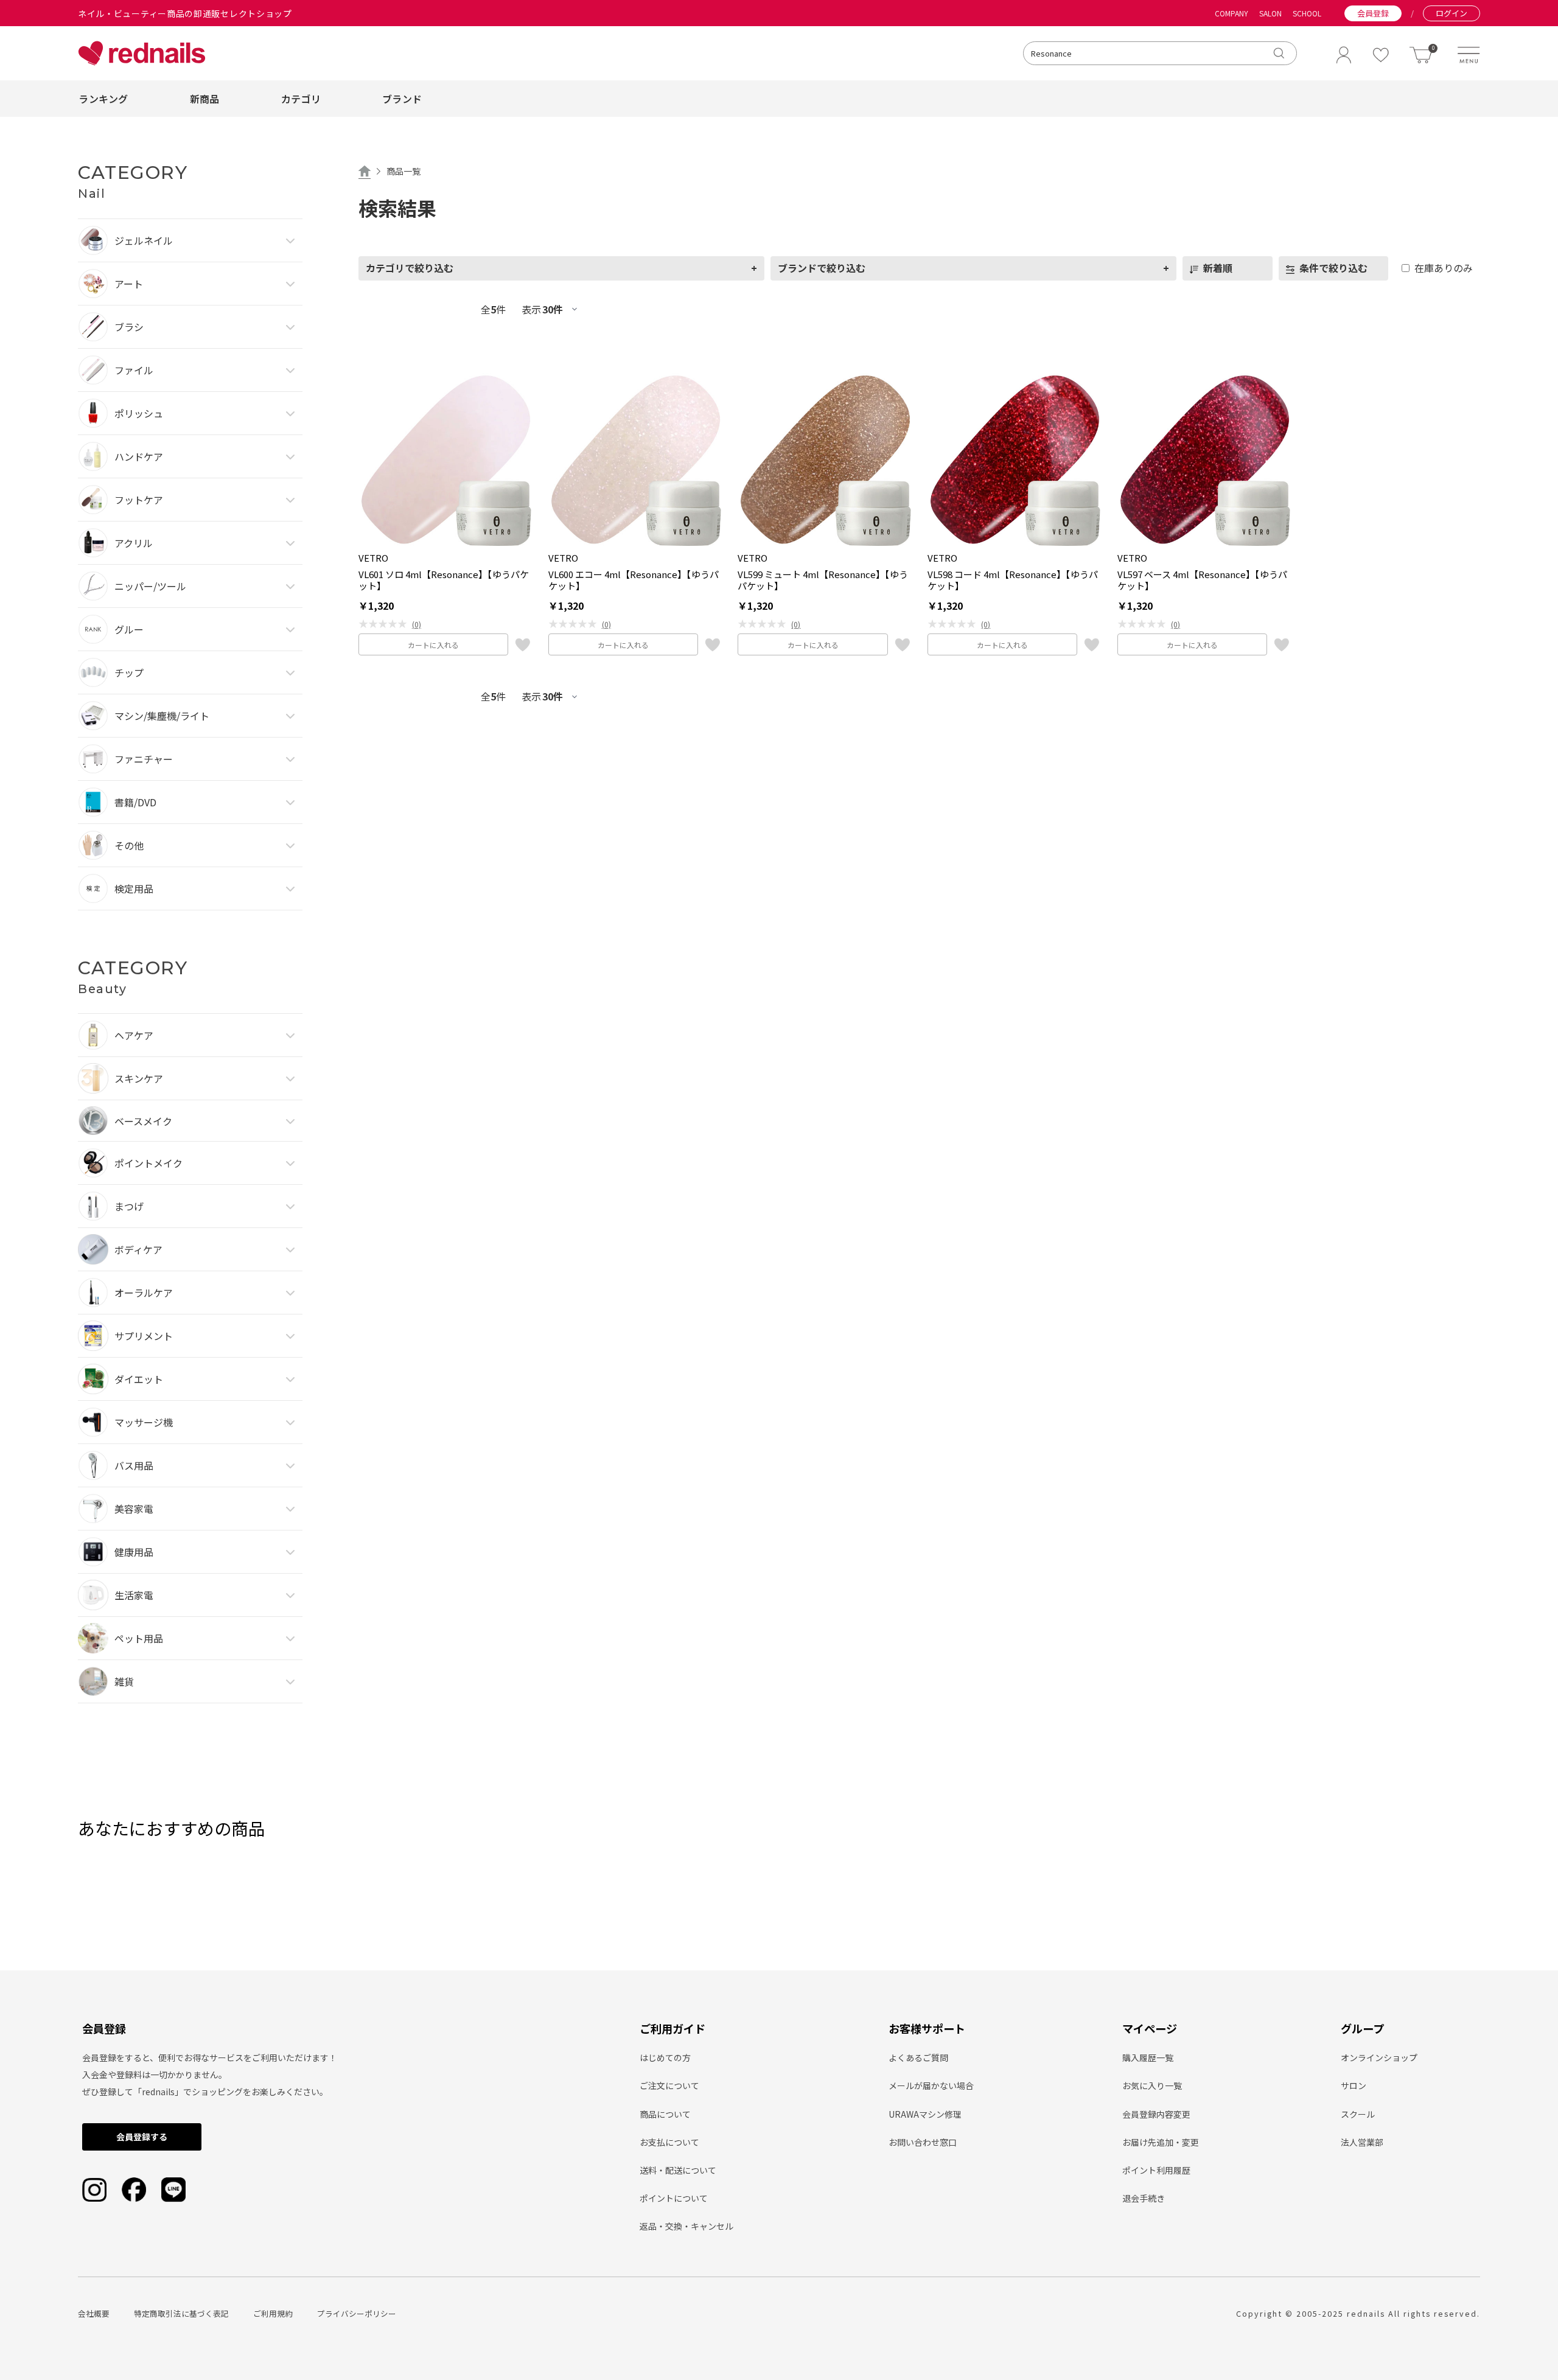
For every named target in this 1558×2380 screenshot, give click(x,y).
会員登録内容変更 (1156, 2114)
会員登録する (142, 2137)
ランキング (103, 99)
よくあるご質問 (918, 2057)
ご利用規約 (273, 2313)
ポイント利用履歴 (1156, 2170)
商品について (665, 2114)
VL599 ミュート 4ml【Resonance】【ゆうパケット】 (823, 580)
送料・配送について (678, 2170)
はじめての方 (665, 2057)
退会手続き (1144, 2198)
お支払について (669, 2142)
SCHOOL (1307, 13)
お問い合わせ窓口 (923, 2142)
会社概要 (94, 2313)
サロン (1354, 2085)
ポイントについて (674, 2198)
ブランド (402, 99)
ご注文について (669, 2085)
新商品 (205, 99)
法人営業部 (1362, 2142)
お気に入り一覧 (1152, 2085)
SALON (1270, 13)
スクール (1358, 2114)
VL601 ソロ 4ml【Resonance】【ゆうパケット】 (444, 580)
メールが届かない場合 (931, 2085)
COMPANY (1231, 13)
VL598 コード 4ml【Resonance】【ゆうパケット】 (1013, 580)
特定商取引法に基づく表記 (181, 2313)
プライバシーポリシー (357, 2313)
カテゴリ (301, 99)
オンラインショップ (1379, 2057)
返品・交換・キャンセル (686, 2226)
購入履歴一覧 (1148, 2057)
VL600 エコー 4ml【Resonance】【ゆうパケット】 (634, 580)
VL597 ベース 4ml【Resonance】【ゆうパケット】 (1202, 580)
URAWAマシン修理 (925, 2114)
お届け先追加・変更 (1161, 2142)
